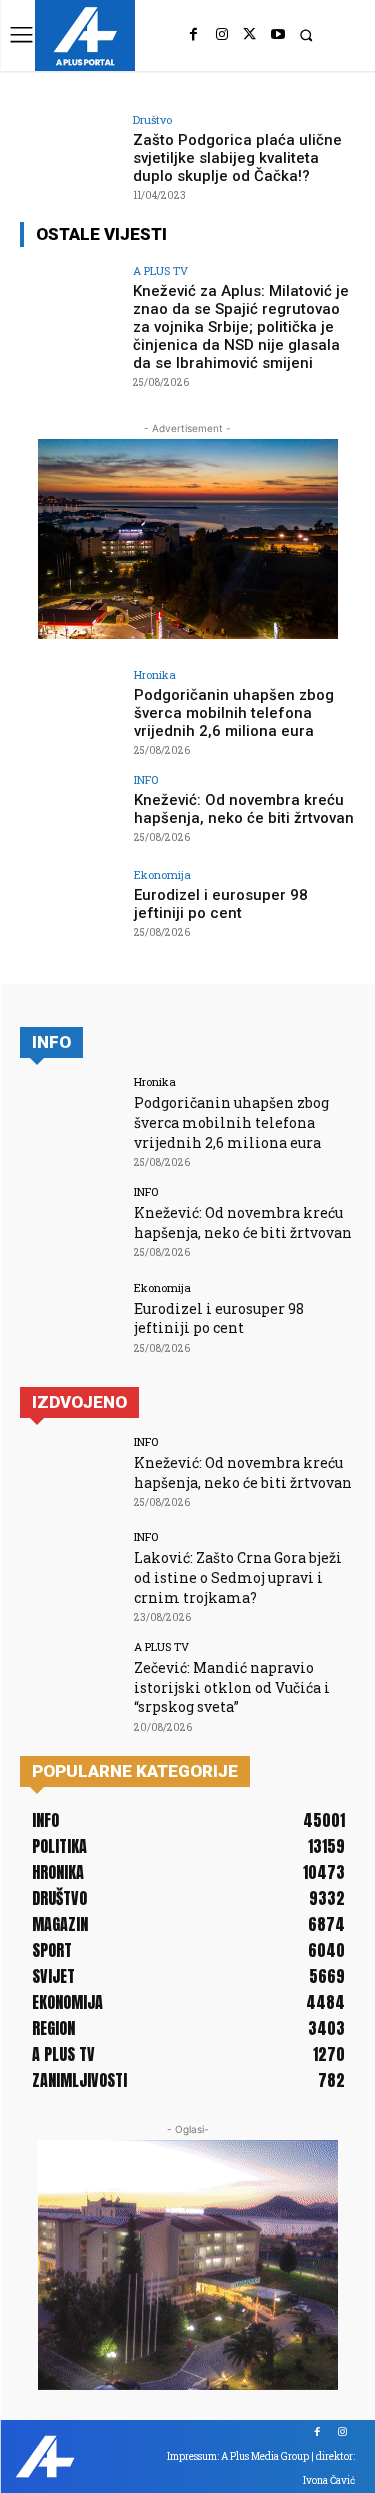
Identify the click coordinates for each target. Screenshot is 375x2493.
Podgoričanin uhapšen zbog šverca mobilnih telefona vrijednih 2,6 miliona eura (234, 713)
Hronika (155, 674)
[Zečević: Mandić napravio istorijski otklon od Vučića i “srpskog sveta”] (70, 1678)
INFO (146, 779)
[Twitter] (250, 35)
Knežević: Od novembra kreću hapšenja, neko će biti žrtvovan (244, 809)
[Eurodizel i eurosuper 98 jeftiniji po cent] (70, 906)
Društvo (152, 119)
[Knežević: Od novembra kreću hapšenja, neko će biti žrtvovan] (70, 811)
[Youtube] (278, 35)
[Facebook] (194, 35)
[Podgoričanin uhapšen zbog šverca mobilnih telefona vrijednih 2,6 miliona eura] (70, 706)
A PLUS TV (160, 270)
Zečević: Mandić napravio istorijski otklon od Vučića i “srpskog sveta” (232, 1687)
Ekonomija (162, 874)
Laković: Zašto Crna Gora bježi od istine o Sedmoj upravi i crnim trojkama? (238, 1577)
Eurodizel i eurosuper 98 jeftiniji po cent (221, 904)
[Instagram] (222, 35)
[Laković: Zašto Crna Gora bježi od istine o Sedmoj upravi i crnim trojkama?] (70, 1568)
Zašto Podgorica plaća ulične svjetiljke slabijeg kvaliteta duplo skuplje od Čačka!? (237, 158)
